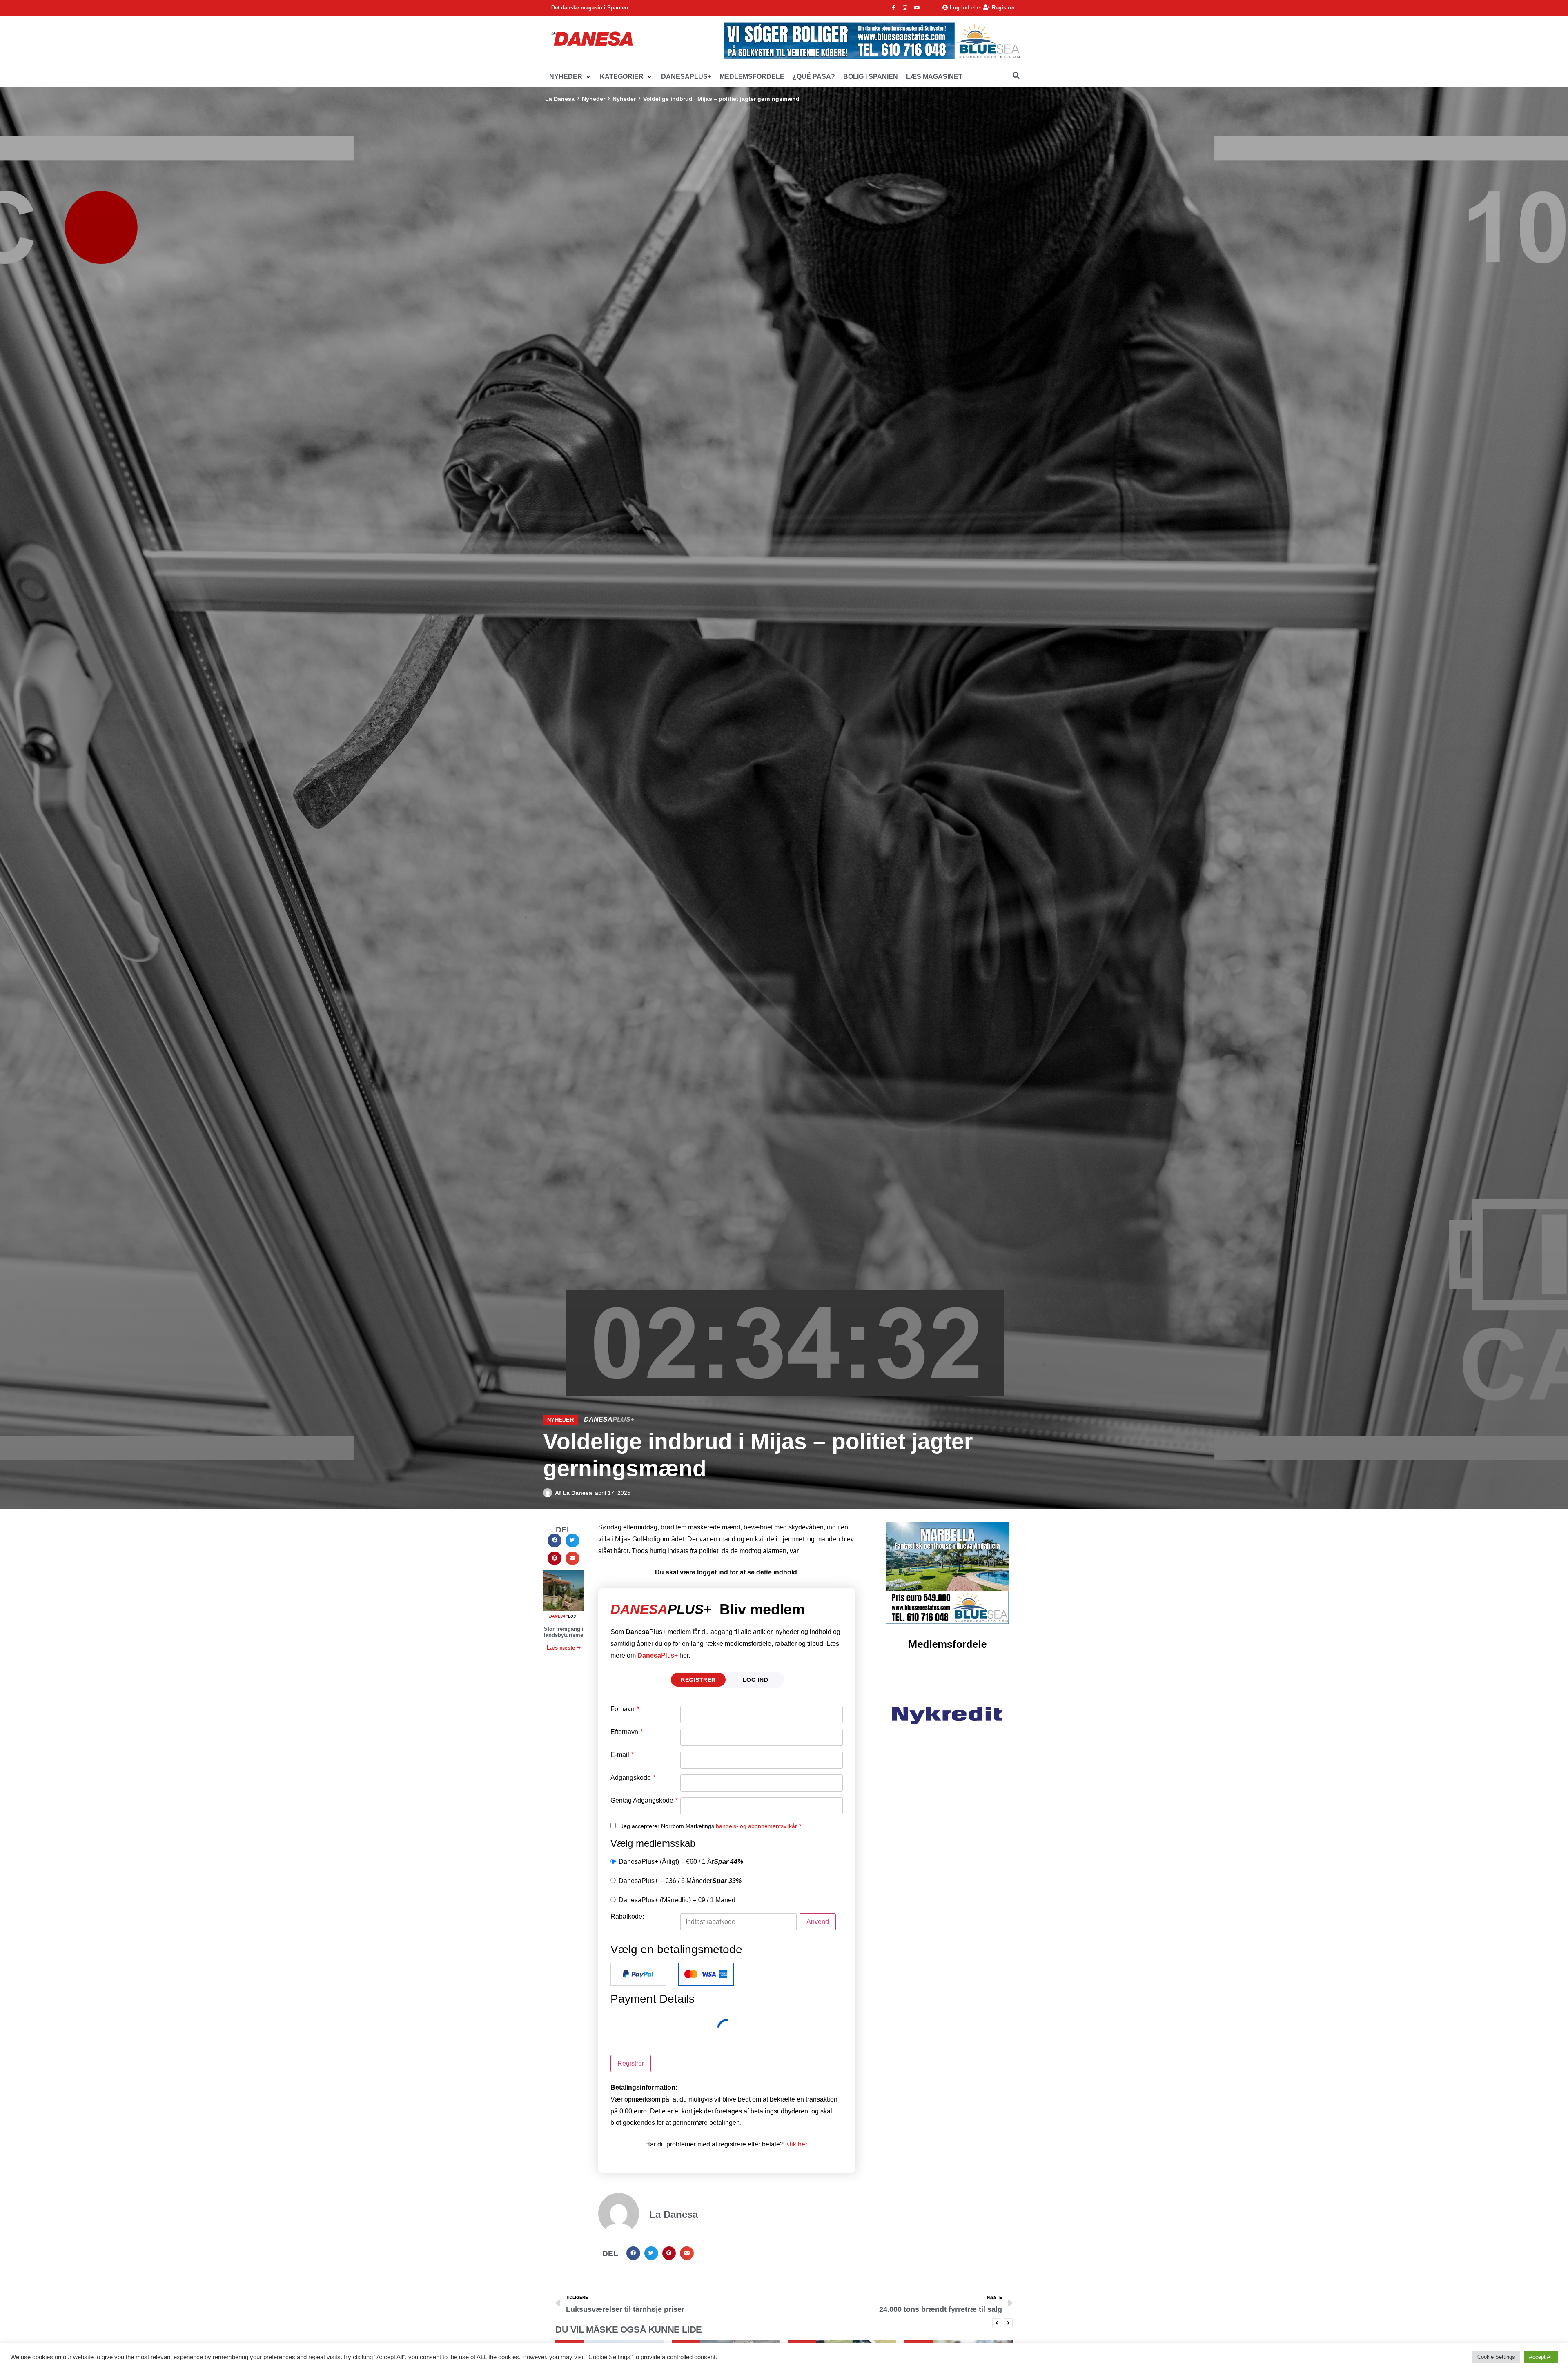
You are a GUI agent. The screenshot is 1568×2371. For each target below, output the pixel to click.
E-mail (622, 1755)
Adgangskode (633, 1778)
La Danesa (560, 99)
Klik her (796, 2144)
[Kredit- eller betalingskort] (706, 1974)
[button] (570, 77)
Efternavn (627, 1732)
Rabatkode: (627, 1917)
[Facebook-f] (893, 8)
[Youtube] (917, 8)
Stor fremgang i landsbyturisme (564, 1632)
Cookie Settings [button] (1496, 2357)
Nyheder (594, 99)
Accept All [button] (1541, 2357)
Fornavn (625, 1709)
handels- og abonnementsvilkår (756, 1826)
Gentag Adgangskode (644, 1801)
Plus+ (658, 1655)
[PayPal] (638, 1974)
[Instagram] (905, 8)
